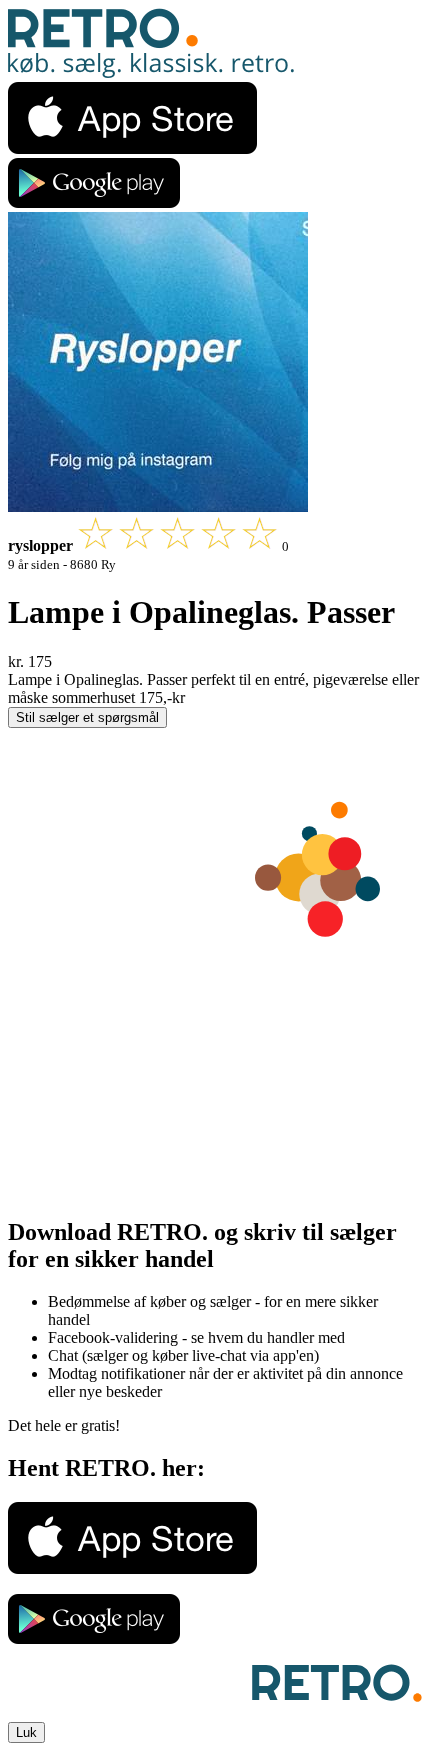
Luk (26, 1732)
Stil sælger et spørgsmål (87, 717)
